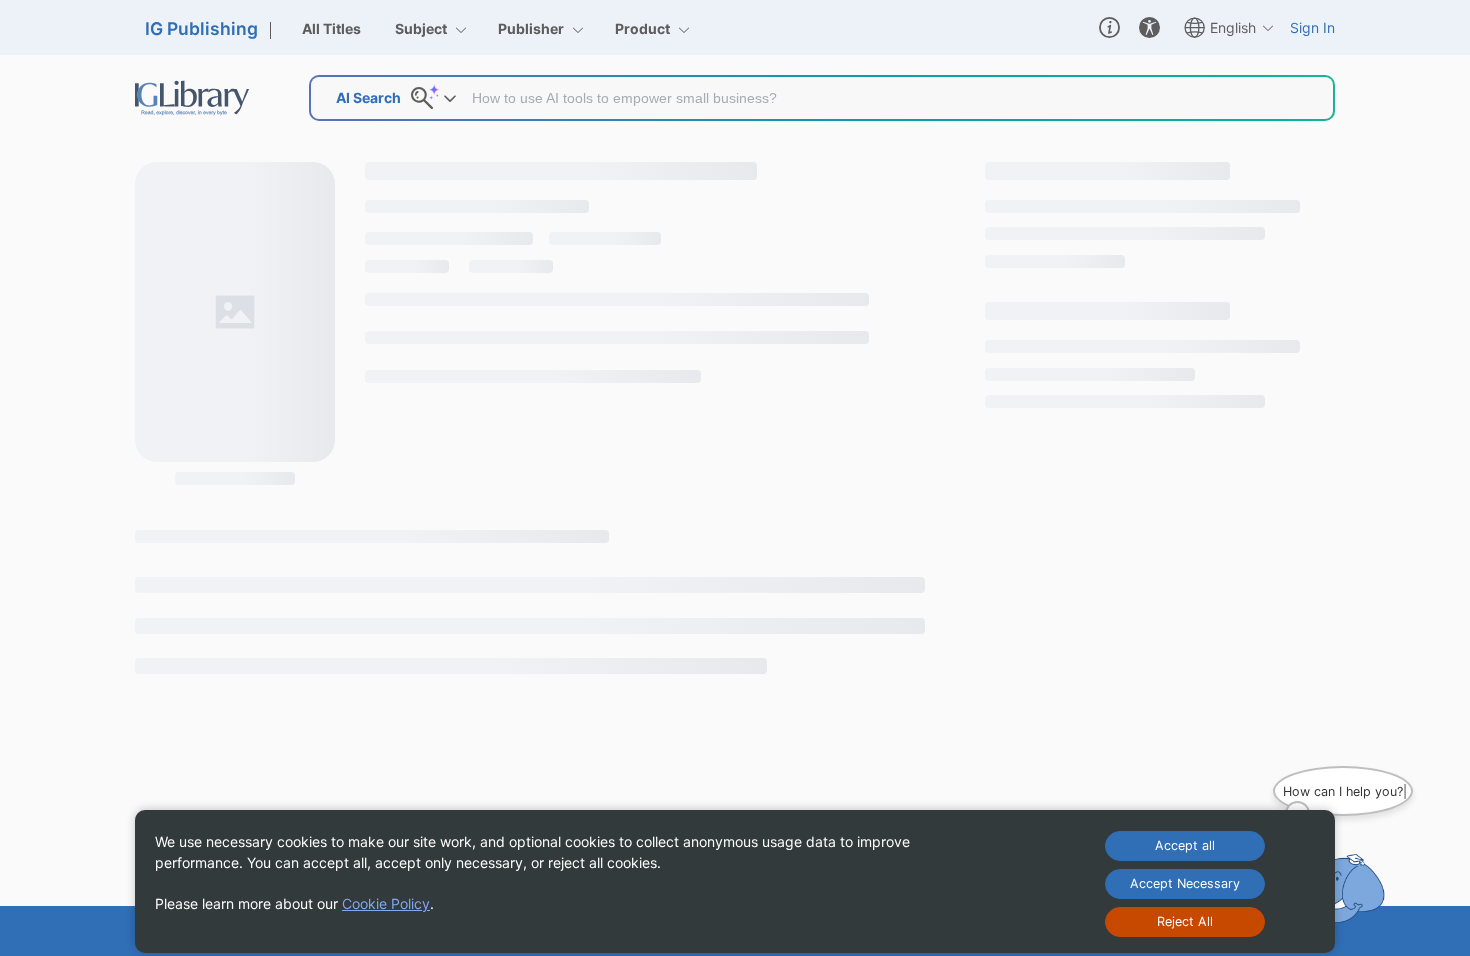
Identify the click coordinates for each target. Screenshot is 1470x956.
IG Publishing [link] (201, 28)
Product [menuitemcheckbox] (644, 28)
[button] (1109, 28)
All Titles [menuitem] (331, 28)
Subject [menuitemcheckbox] (422, 28)
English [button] (1233, 27)
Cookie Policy (386, 903)
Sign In (1312, 27)
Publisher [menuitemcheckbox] (532, 28)
